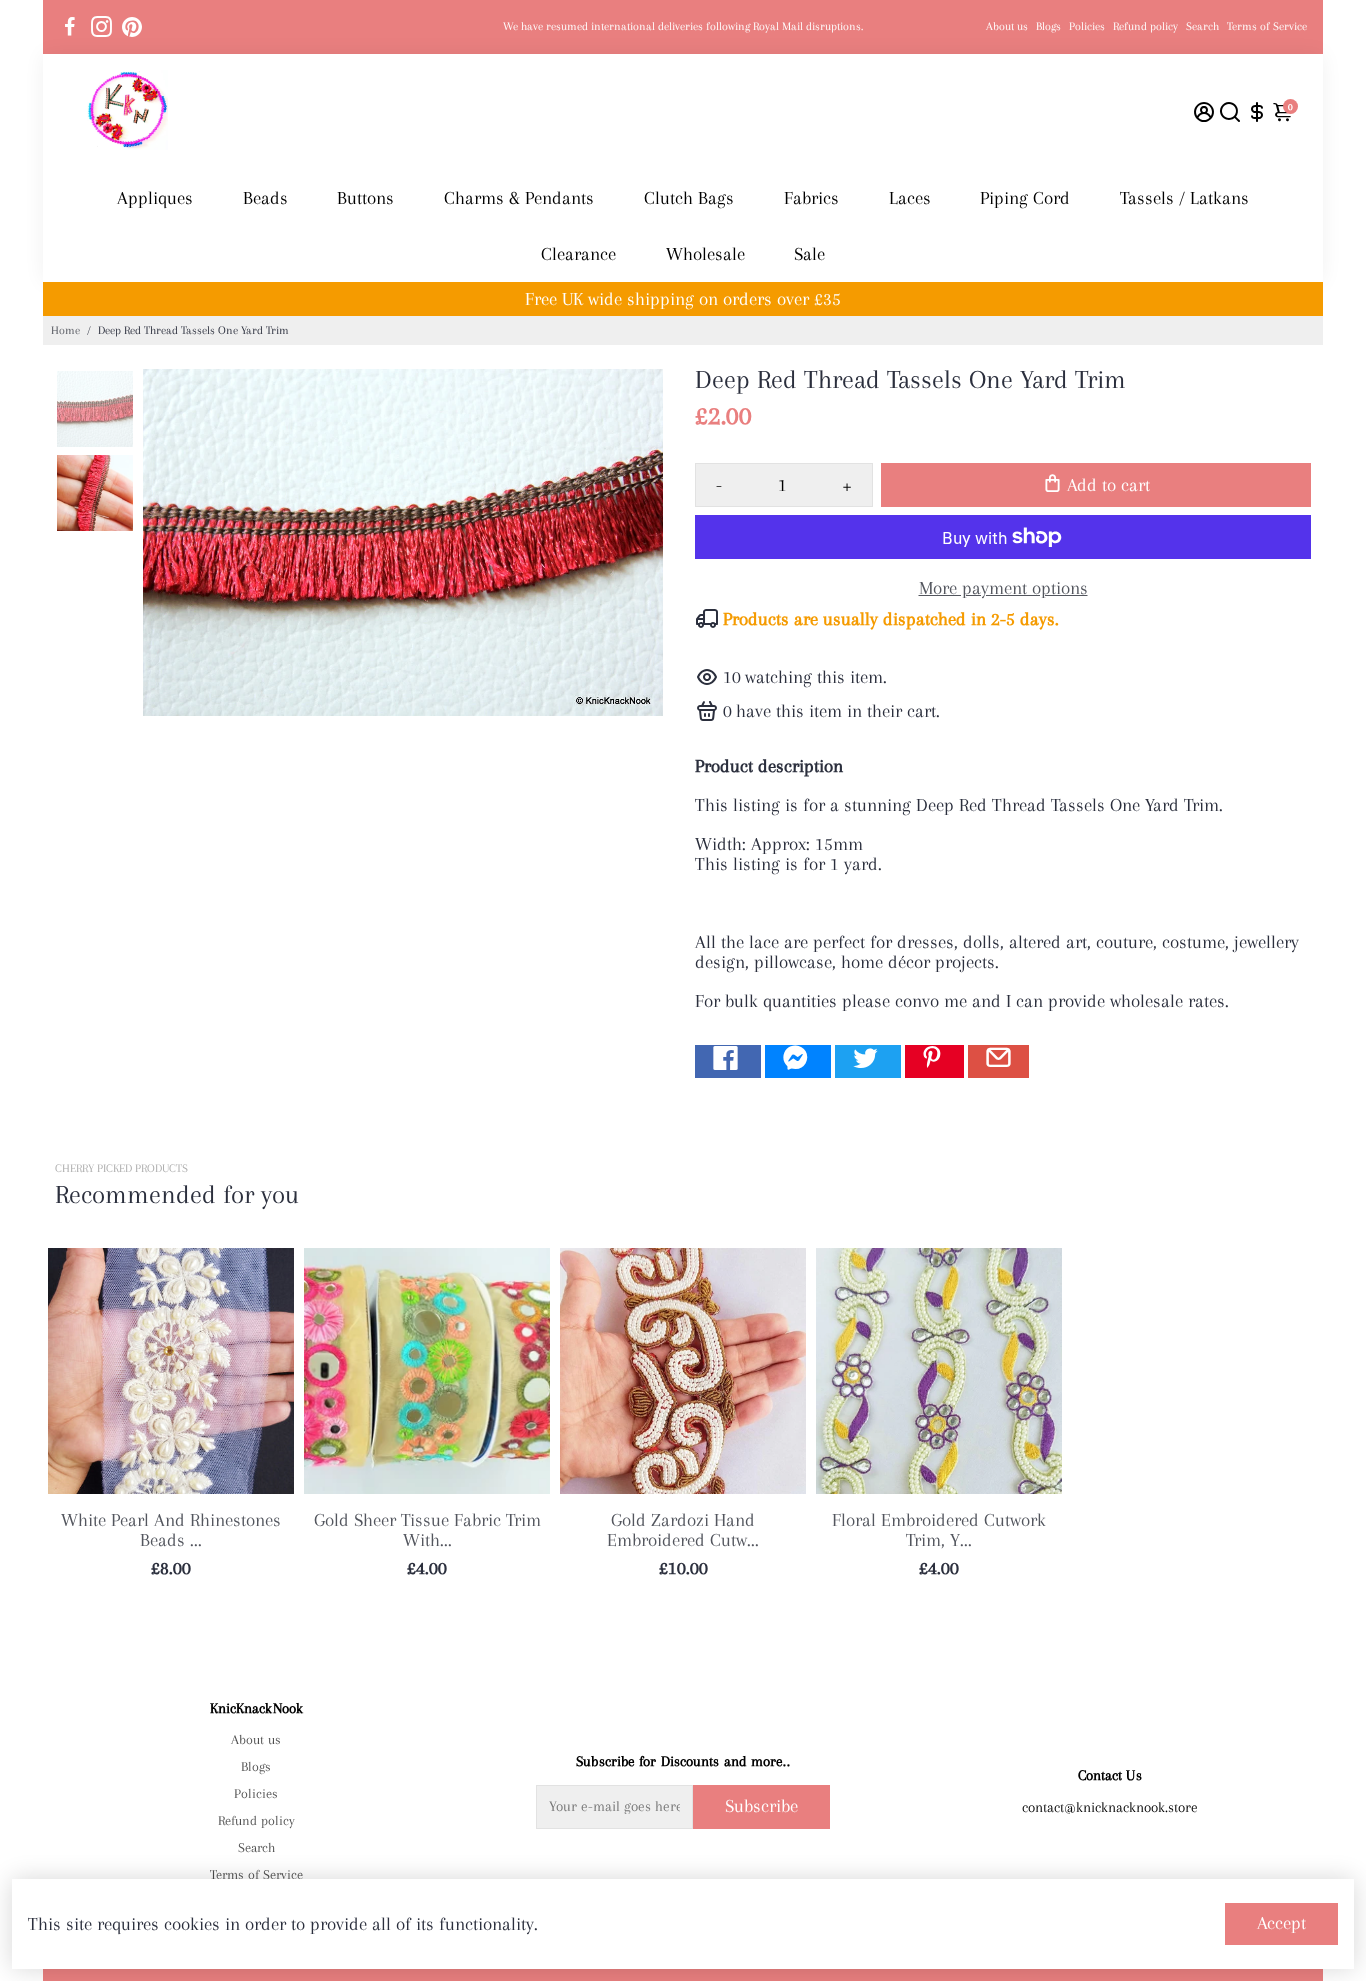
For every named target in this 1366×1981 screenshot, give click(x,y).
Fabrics (811, 198)
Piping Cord (1025, 198)
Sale (809, 254)
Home (65, 330)
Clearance (578, 254)
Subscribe (761, 1806)
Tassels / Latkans (1184, 198)
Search (1202, 26)
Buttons (365, 198)
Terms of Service (1267, 26)
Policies (1087, 26)
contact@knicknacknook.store (1110, 1807)
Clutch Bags (689, 198)
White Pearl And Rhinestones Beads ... (171, 1530)
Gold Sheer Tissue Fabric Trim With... (427, 1530)
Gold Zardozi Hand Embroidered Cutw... (683, 1530)
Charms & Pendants (519, 198)
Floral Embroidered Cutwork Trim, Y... (939, 1530)
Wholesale (705, 254)
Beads (265, 198)
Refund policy (1145, 26)
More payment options (1003, 588)
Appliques (155, 198)
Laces (910, 198)
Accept (1281, 1923)
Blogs (1048, 26)
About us (1007, 26)
